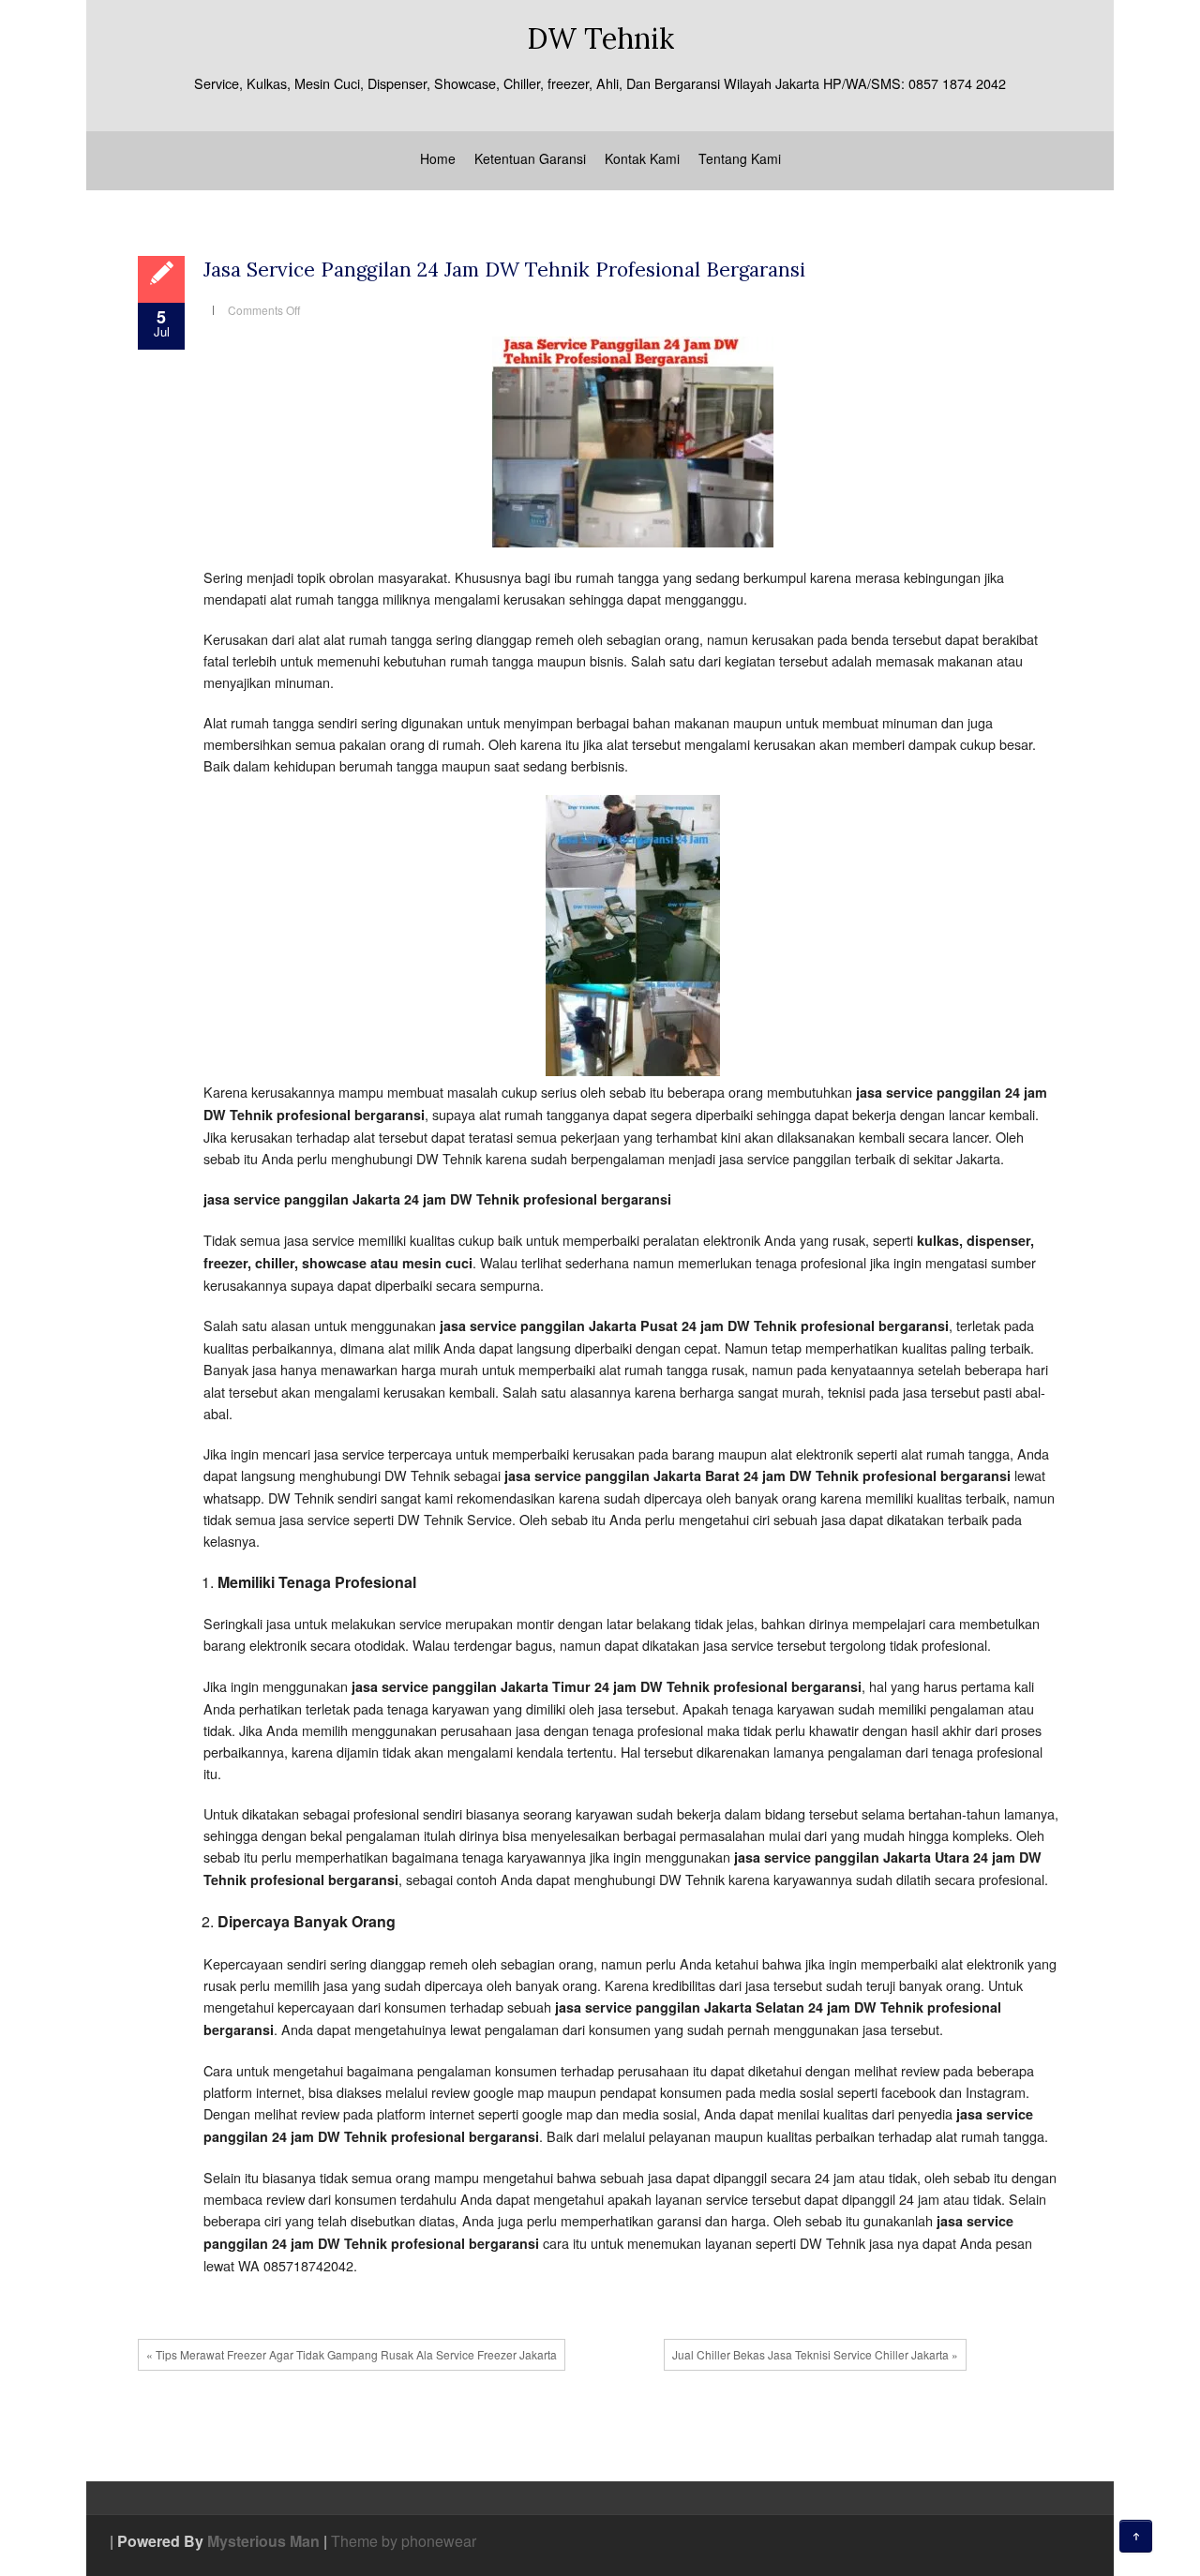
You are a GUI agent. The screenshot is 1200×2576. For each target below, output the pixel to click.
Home (438, 158)
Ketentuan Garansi (530, 158)
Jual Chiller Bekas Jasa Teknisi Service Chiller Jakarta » (815, 2354)
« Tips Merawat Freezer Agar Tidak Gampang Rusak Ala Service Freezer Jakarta (352, 2354)
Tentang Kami (740, 158)
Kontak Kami (642, 158)
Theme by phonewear (404, 2541)
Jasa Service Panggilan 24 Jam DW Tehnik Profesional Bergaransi (504, 270)
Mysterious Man (263, 2541)
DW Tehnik (600, 38)
